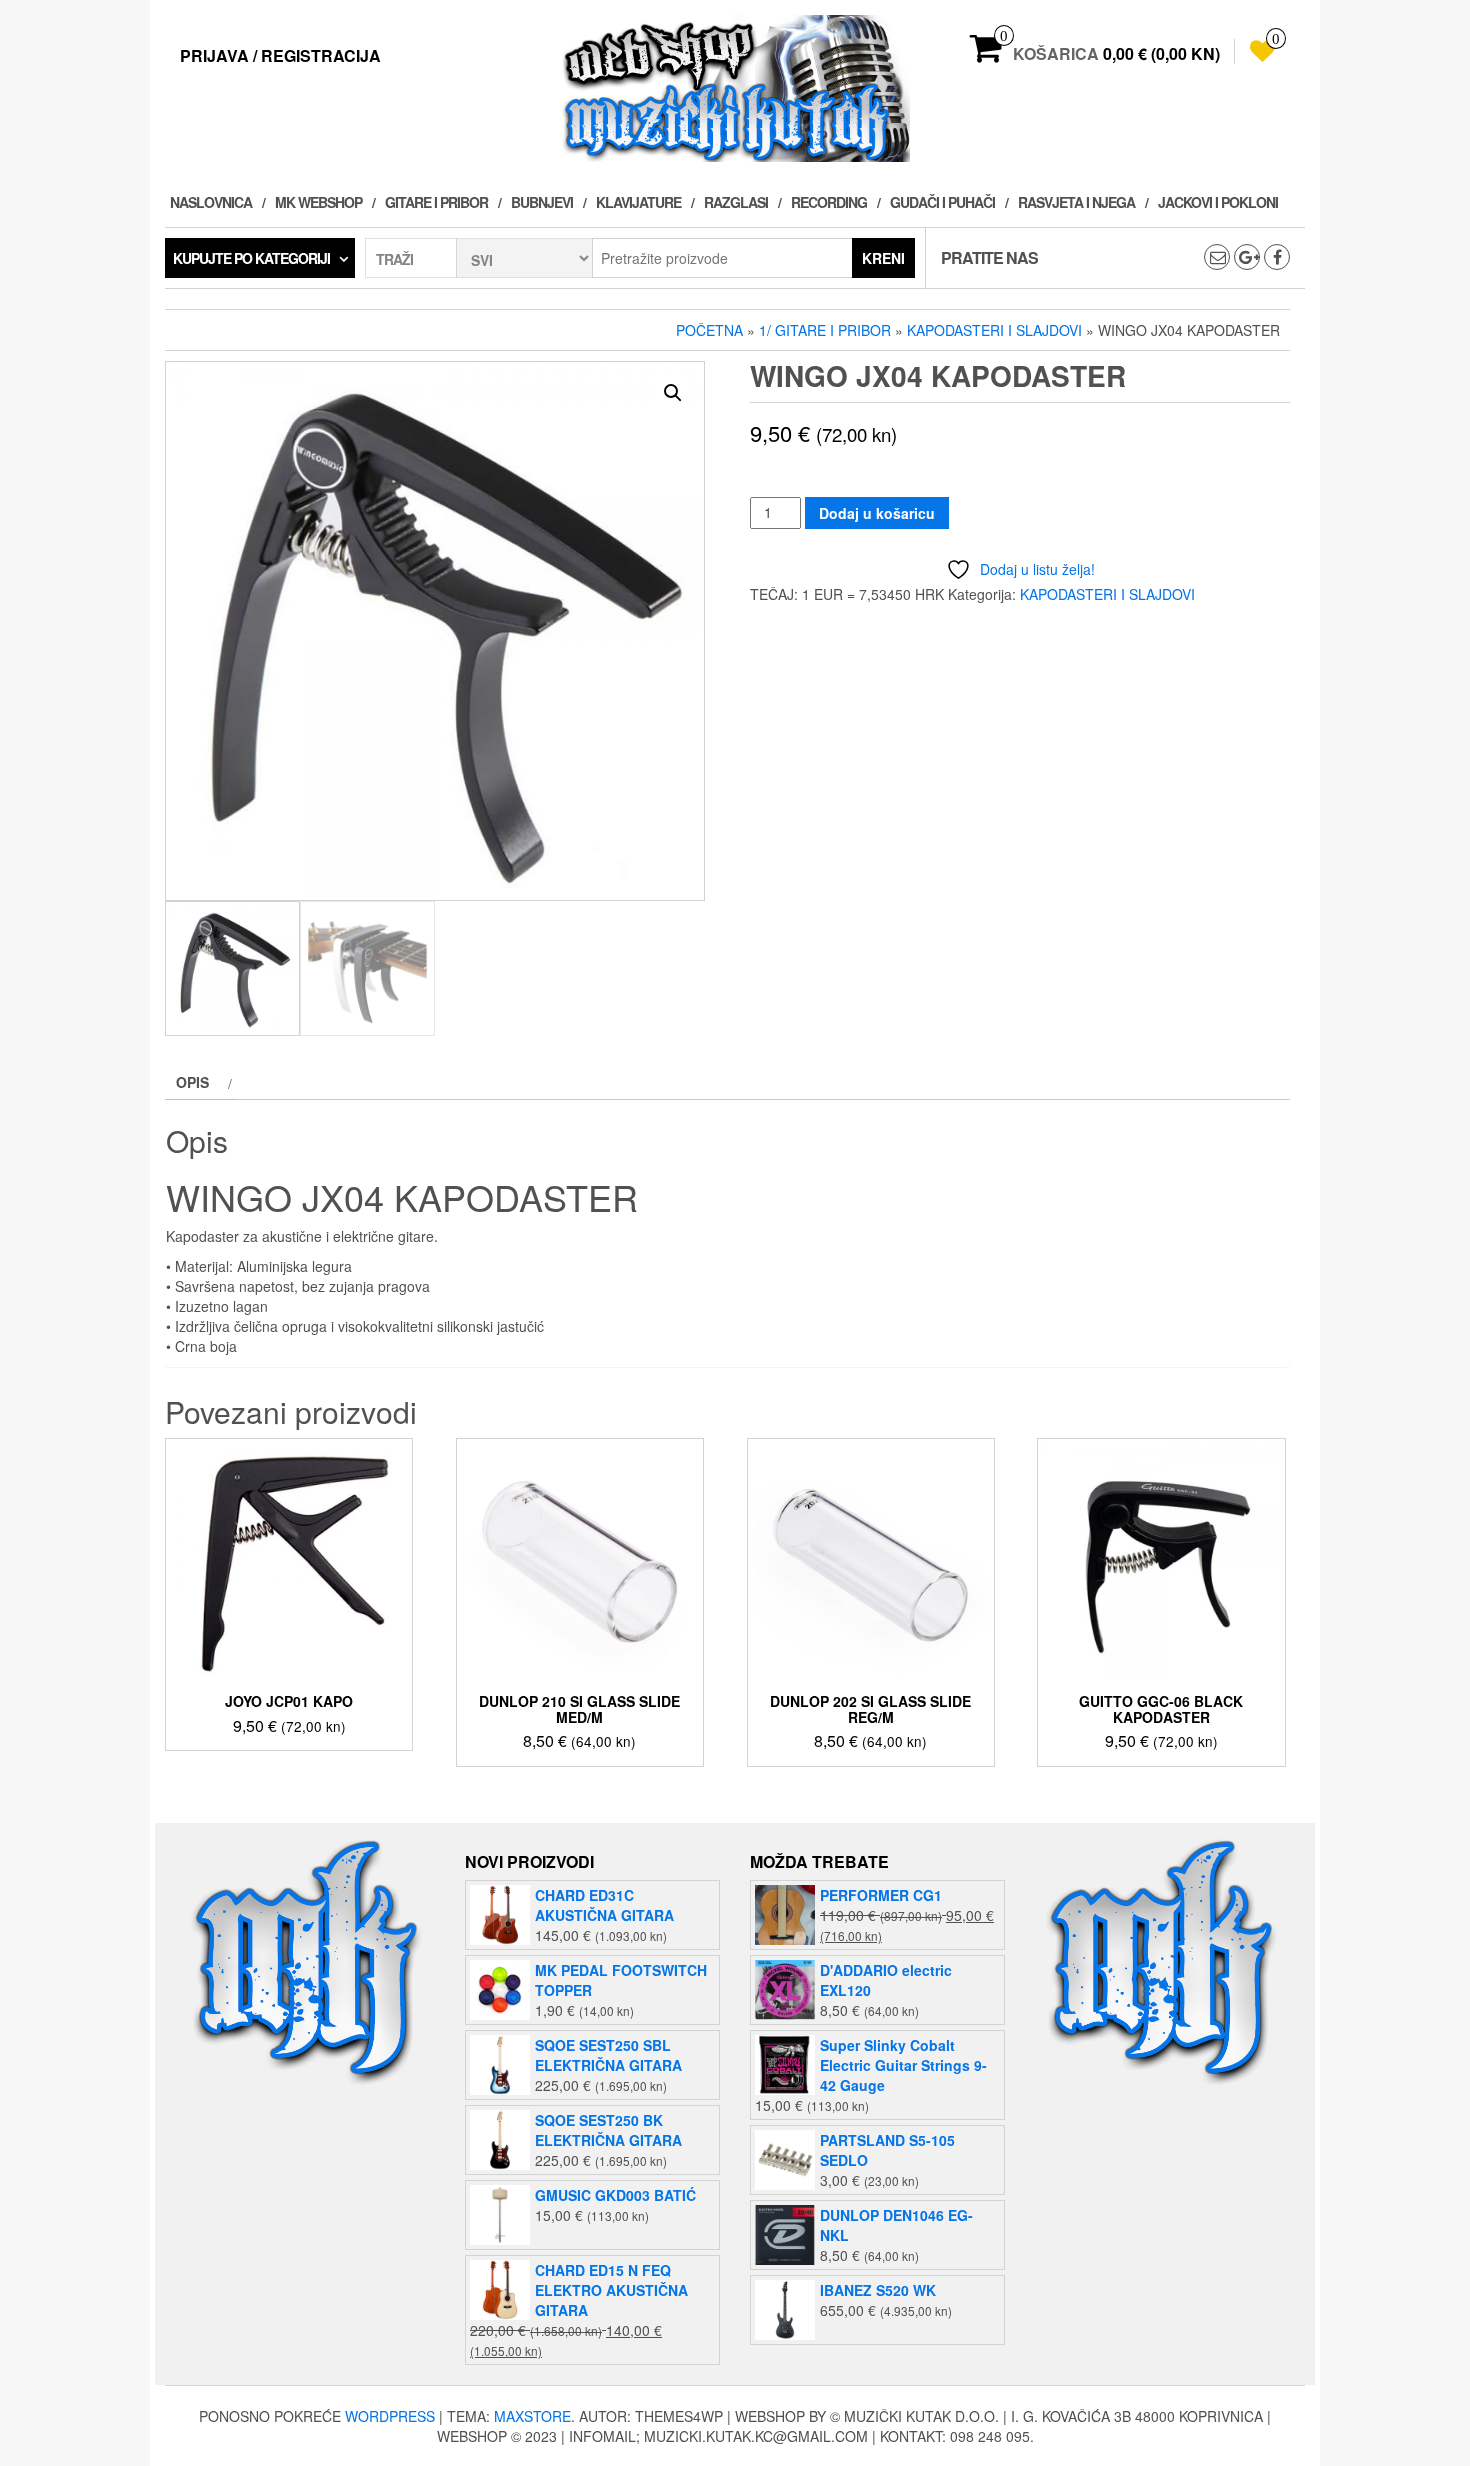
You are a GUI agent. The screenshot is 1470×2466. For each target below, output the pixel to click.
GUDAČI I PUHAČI (942, 202)
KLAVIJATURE (638, 202)
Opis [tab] (192, 1082)
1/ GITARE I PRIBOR (825, 330)
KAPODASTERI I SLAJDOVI (994, 330)
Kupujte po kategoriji (251, 258)
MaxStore (532, 2416)
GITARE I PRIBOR (436, 202)
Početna (709, 330)
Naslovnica (211, 202)
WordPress (390, 2416)
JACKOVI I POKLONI (1218, 202)
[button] (673, 393)
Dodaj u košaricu (877, 513)
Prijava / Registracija (280, 55)
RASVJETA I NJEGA (1076, 202)
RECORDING (829, 202)
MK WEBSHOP (318, 202)
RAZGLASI (736, 202)
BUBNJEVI (542, 202)
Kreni (883, 258)
